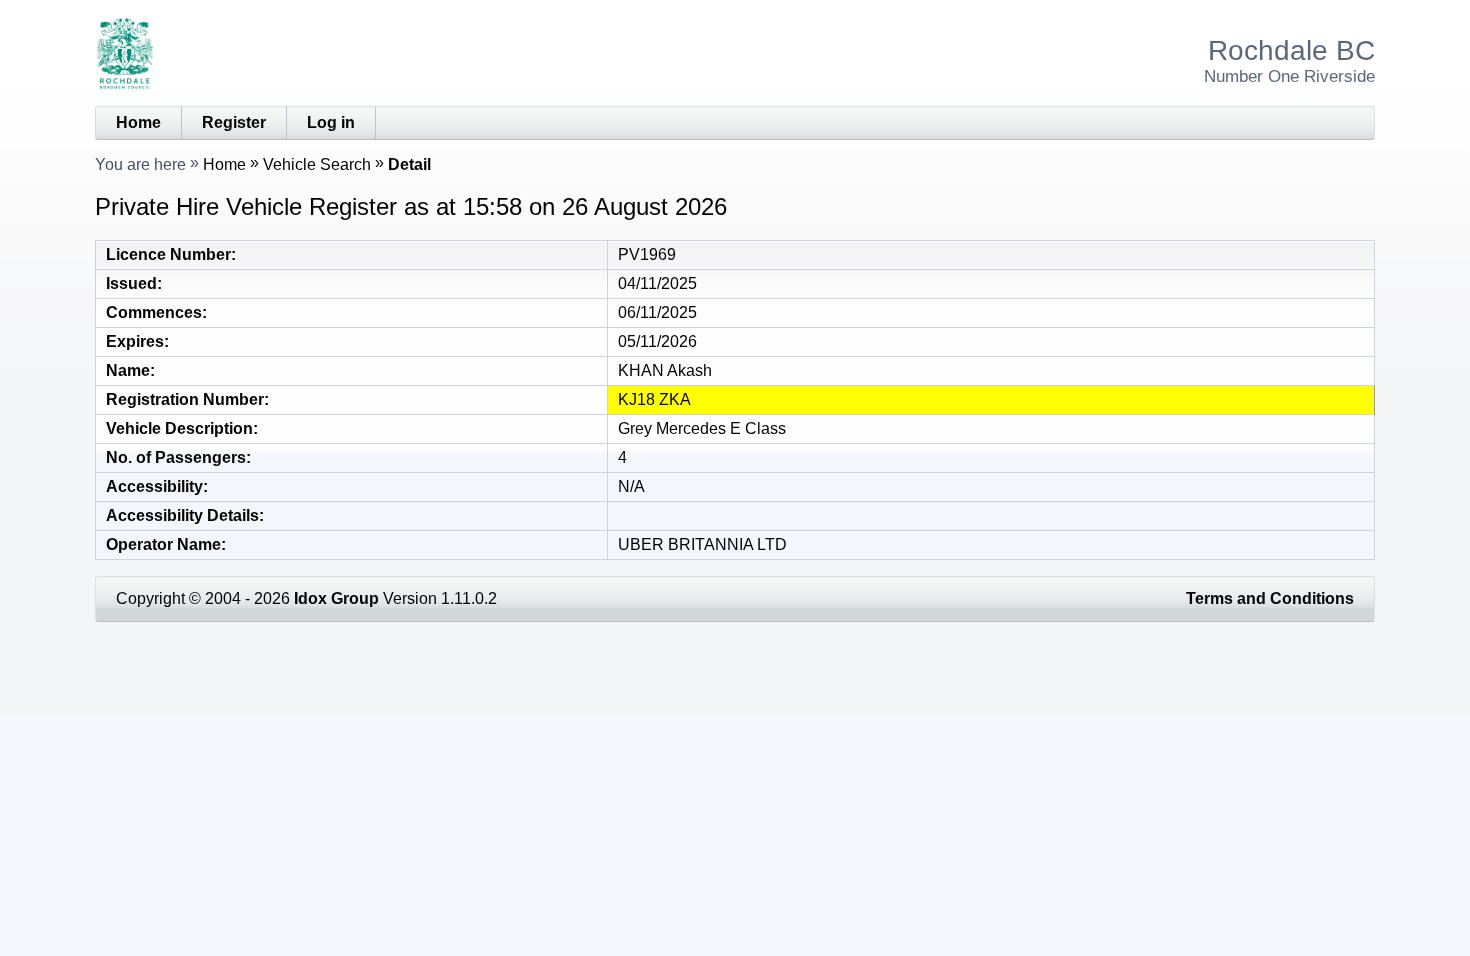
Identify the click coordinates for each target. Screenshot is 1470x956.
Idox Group (336, 598)
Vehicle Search (317, 164)
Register (234, 122)
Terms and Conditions (1270, 598)
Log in (331, 122)
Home (138, 122)
